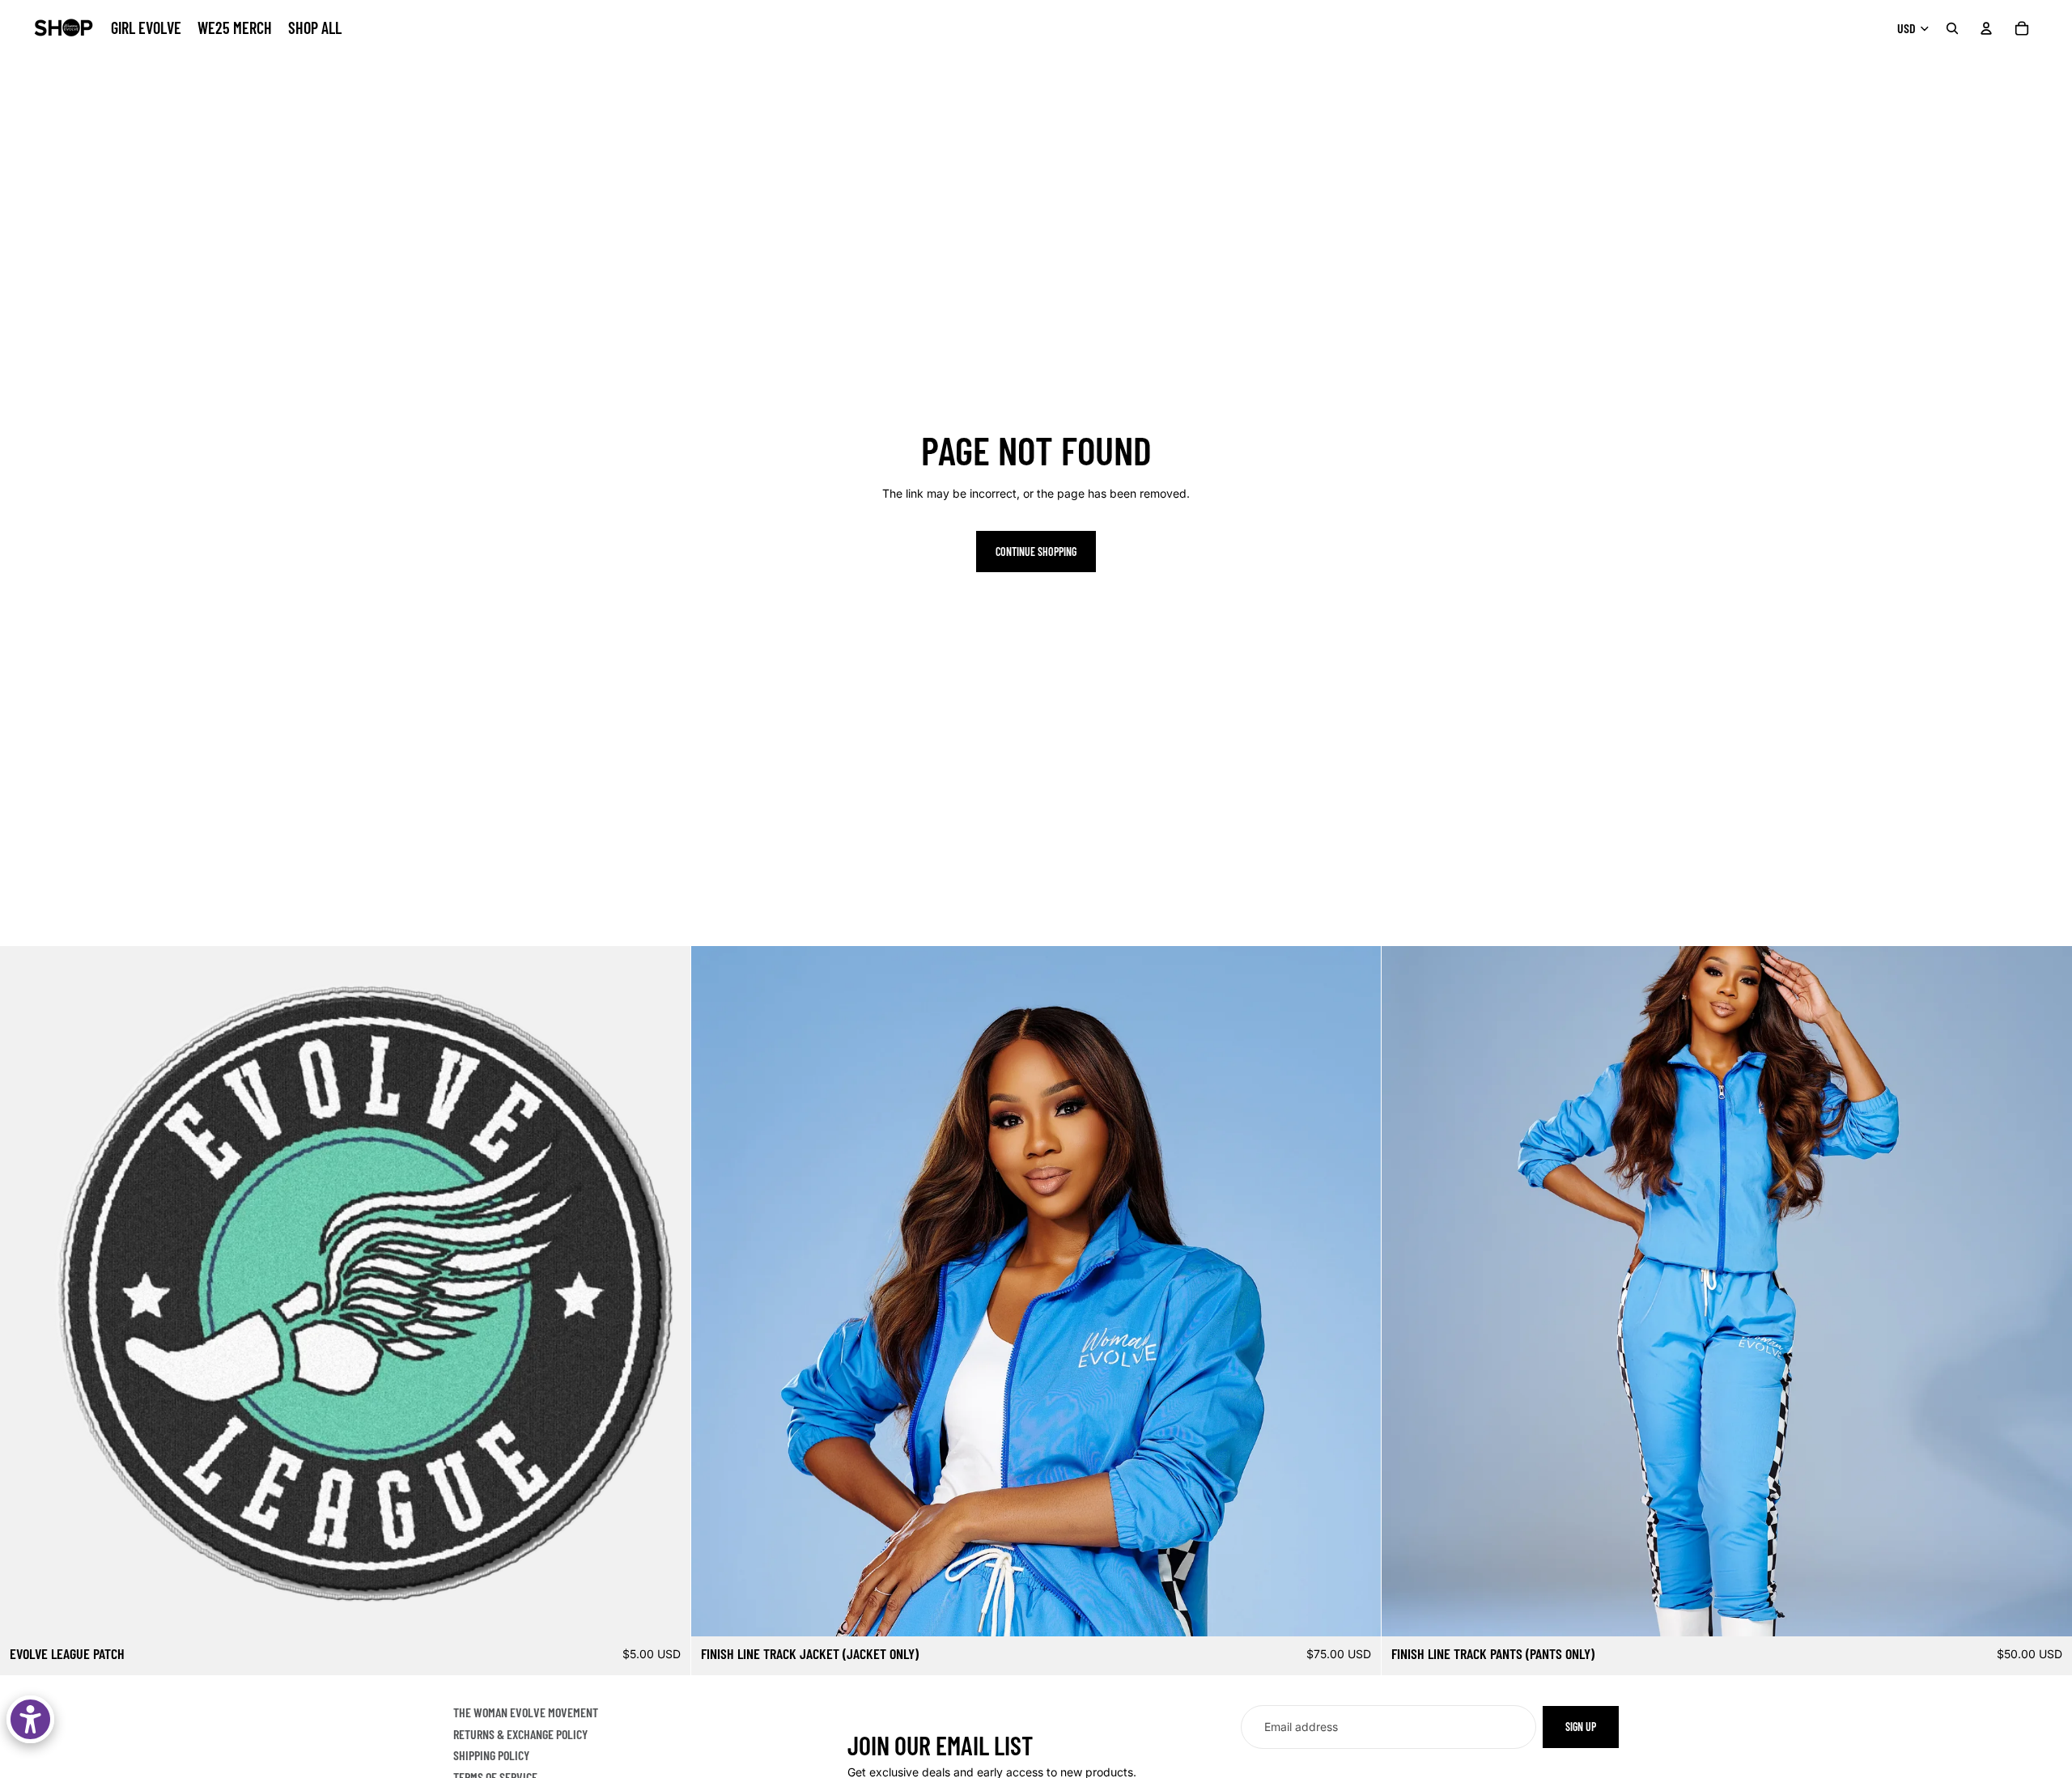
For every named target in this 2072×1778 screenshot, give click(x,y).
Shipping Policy (491, 1755)
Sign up (1581, 1727)
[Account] (1986, 28)
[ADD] (665, 1611)
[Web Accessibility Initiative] (30, 1719)
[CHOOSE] (1357, 1611)
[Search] (1952, 28)
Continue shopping (1036, 552)
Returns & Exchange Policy (520, 1733)
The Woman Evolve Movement (526, 1712)
